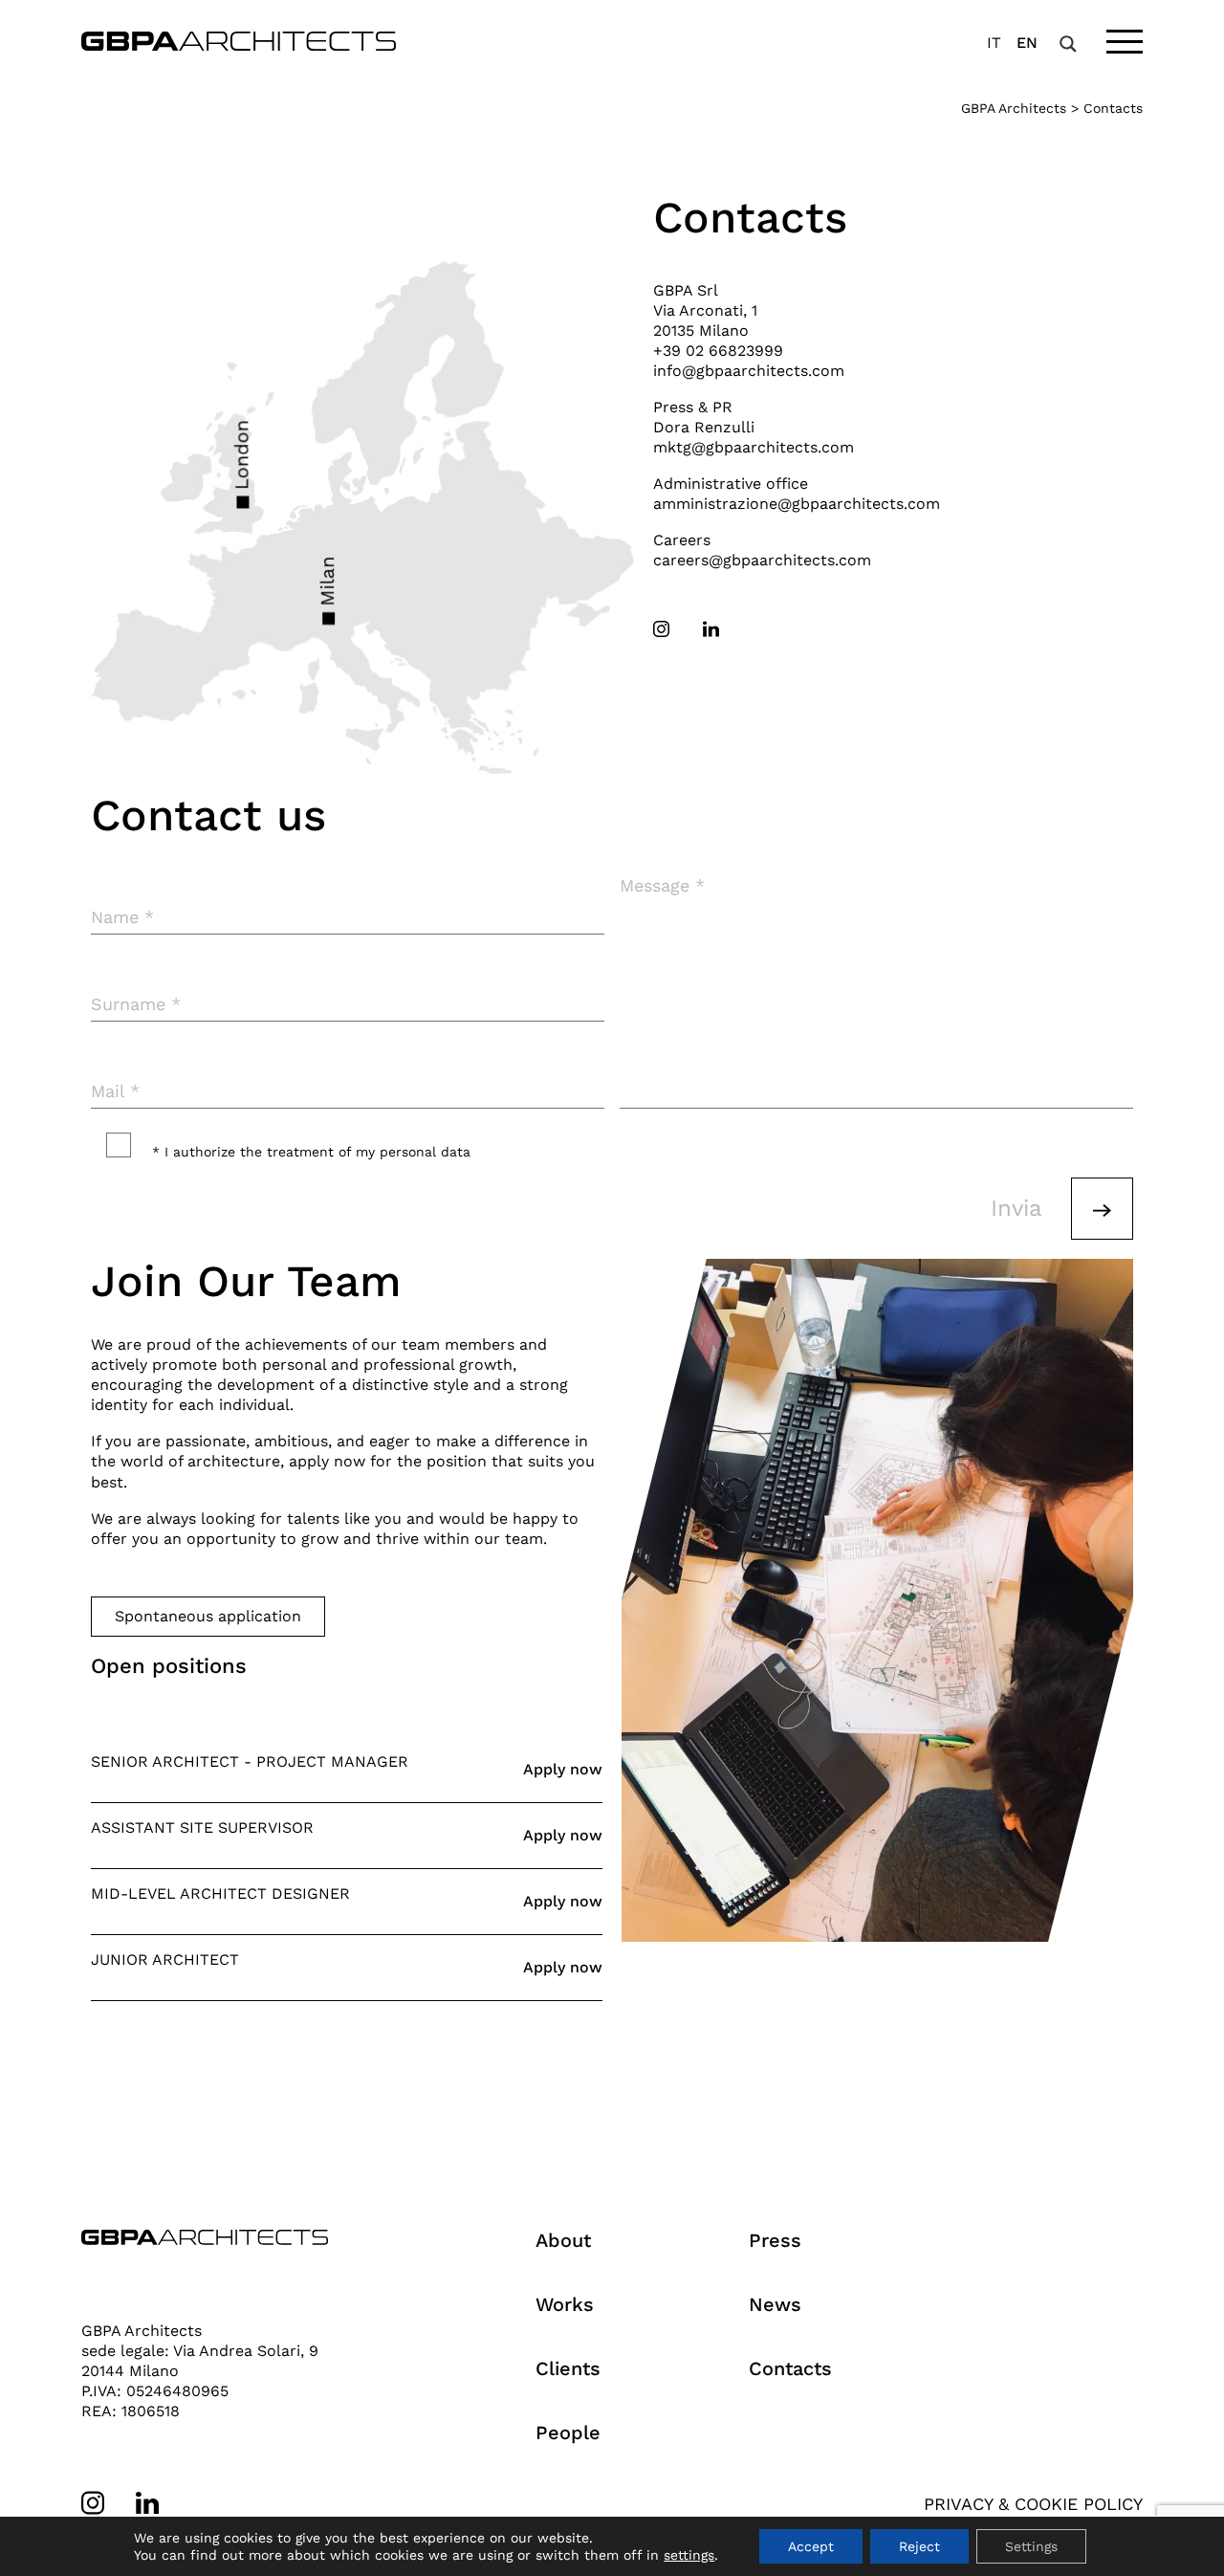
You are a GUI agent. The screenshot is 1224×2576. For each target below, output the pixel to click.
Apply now (563, 1769)
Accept (811, 2546)
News (775, 2304)
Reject (919, 2546)
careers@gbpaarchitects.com (762, 560)
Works (565, 2304)
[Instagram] (661, 629)
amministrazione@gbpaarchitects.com (797, 504)
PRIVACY (958, 2504)
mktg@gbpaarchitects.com (754, 447)
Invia (1016, 1208)
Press (775, 2240)
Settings (1031, 2546)
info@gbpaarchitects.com (749, 371)
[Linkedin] (711, 629)
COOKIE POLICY (1079, 2504)
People (568, 2433)
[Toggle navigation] (1125, 42)
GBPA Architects (1014, 108)
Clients (568, 2368)
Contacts (790, 2368)
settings (689, 2555)
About (563, 2240)
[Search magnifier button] (1068, 44)
